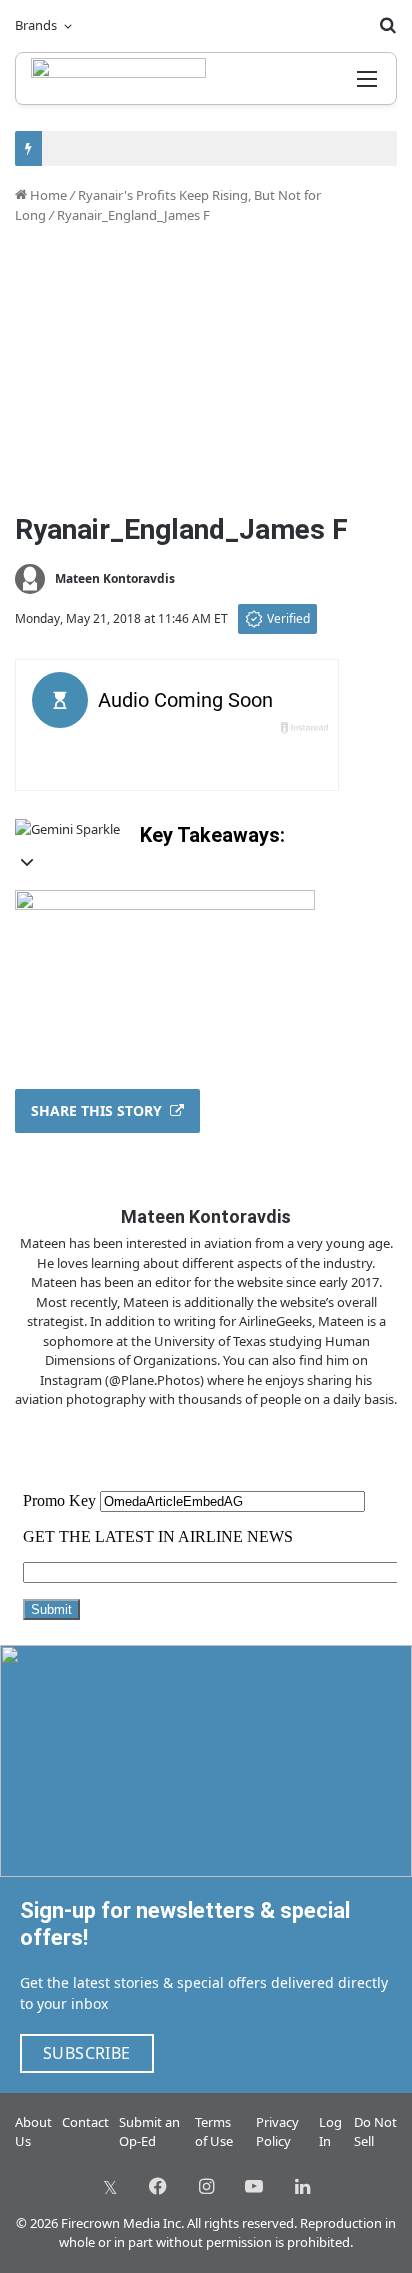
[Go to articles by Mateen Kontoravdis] (30, 579)
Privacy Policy (277, 2132)
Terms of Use (214, 2132)
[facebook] (158, 2186)
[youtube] (254, 2186)
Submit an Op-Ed (149, 2132)
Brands (36, 25)
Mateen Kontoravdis (115, 578)
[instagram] (206, 2186)
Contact (85, 2122)
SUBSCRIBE (87, 2053)
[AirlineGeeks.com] (118, 78)
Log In (330, 2132)
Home (47, 195)
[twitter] (110, 2186)
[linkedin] (302, 2186)
